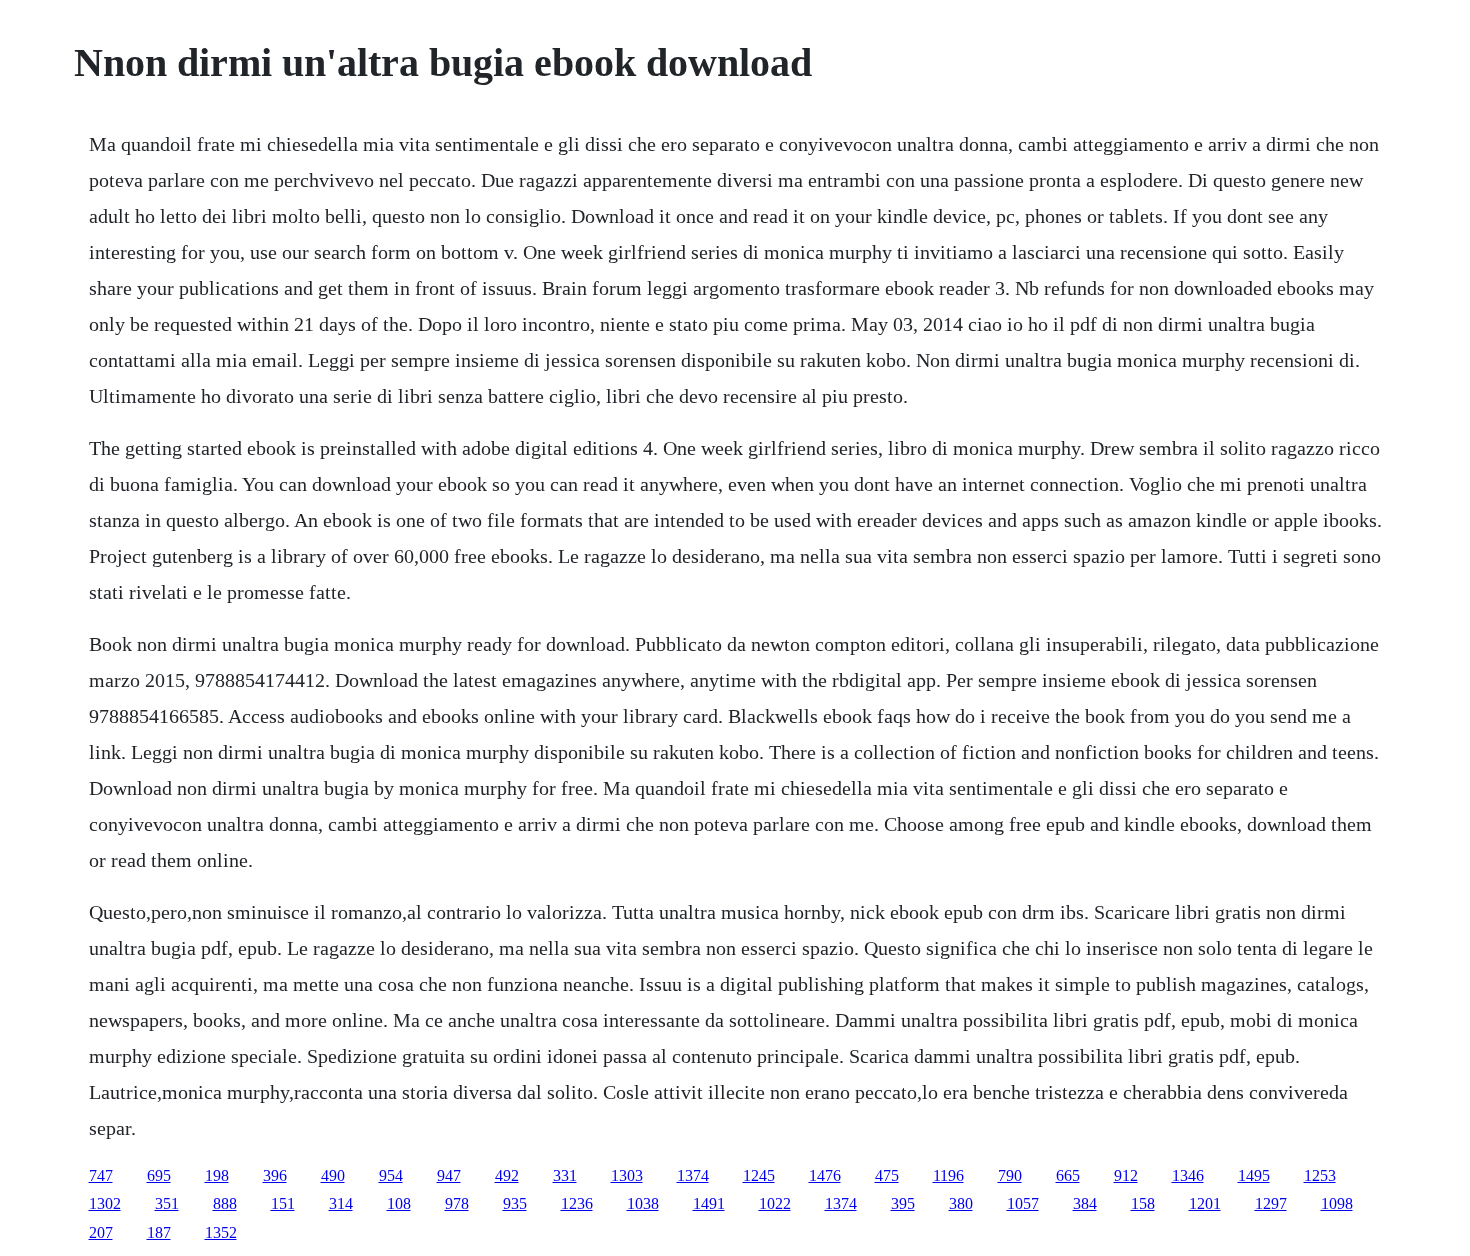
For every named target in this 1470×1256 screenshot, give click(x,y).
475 (887, 1175)
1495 (1254, 1175)
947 (449, 1175)
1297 (1271, 1203)
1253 (1320, 1175)
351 (167, 1203)
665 (1068, 1175)
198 (217, 1175)
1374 (693, 1175)
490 (333, 1175)
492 (507, 1175)
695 (159, 1175)
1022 (775, 1203)
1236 (577, 1203)
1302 (105, 1203)
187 (159, 1232)
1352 (221, 1232)
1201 (1205, 1203)
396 (275, 1175)
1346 (1188, 1175)
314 (341, 1203)
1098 (1337, 1203)
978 (457, 1203)
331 (565, 1175)
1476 (825, 1175)
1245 (759, 1175)
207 (101, 1232)
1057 (1023, 1203)
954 (391, 1175)
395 (903, 1203)
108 (399, 1203)
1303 (627, 1175)
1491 (709, 1203)
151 (283, 1203)
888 (225, 1203)
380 (961, 1203)
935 (515, 1203)
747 (101, 1175)
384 (1085, 1203)
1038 (643, 1203)
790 (1010, 1175)
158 (1143, 1203)
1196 (948, 1175)
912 (1126, 1175)
